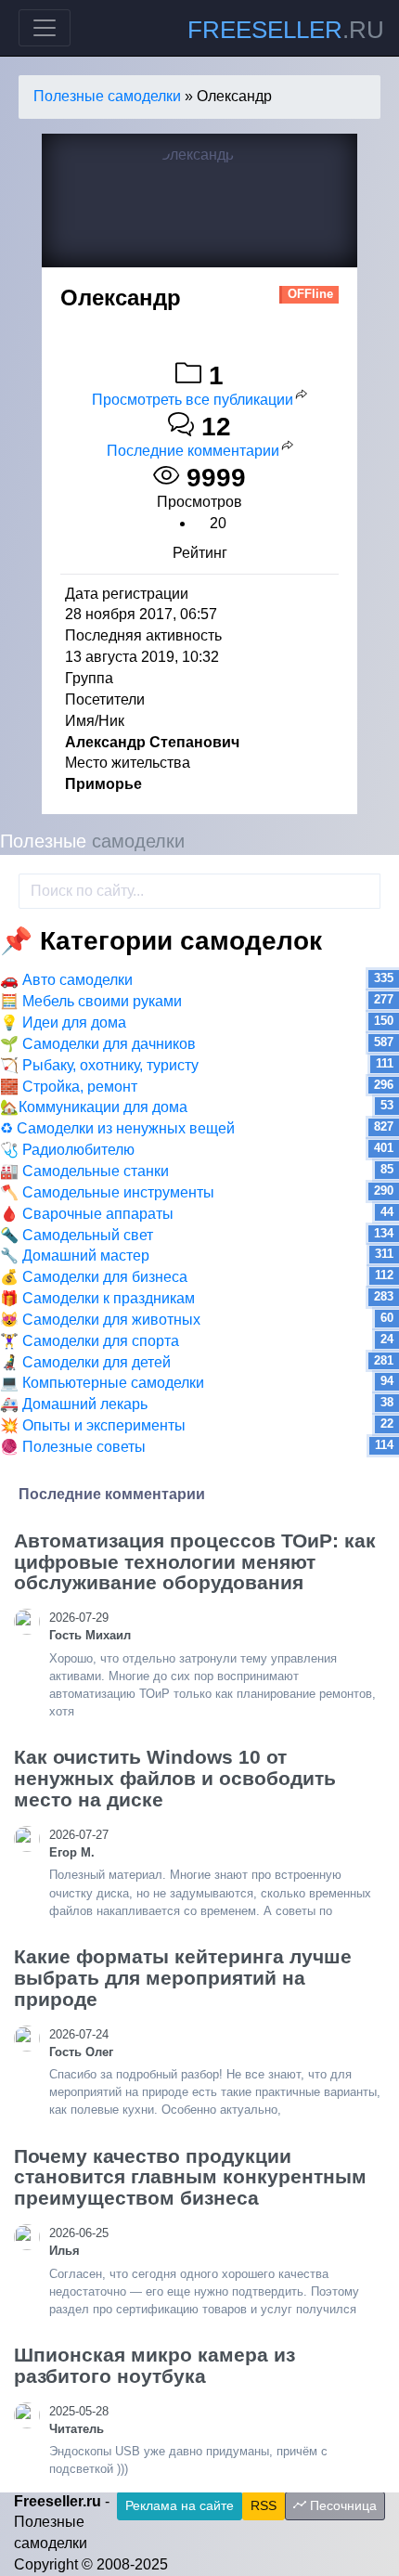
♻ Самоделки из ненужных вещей (117, 1128)
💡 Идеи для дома (63, 1023)
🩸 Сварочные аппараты (87, 1214)
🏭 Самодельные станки (84, 1171)
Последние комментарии (193, 451)
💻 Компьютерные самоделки (102, 1383)
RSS (264, 2505)
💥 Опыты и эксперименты (93, 1425)
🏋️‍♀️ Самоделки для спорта (90, 1341)
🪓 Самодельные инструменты (107, 1192)
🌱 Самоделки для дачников (98, 1044)
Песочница (341, 2505)
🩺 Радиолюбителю (67, 1150)
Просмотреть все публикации (193, 400)
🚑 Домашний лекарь (74, 1404)
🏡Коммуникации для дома (94, 1107)
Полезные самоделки (107, 96)
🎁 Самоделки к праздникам (97, 1298)
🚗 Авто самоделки (66, 980)
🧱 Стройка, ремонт (69, 1087)
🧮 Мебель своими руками (91, 1001)
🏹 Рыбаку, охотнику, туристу (99, 1065)
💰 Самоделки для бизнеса (94, 1277)
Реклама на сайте (180, 2505)
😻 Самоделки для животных (100, 1320)
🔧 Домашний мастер (75, 1256)
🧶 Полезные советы (73, 1447)
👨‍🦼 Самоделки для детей (85, 1362)
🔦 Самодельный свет (77, 1235)
